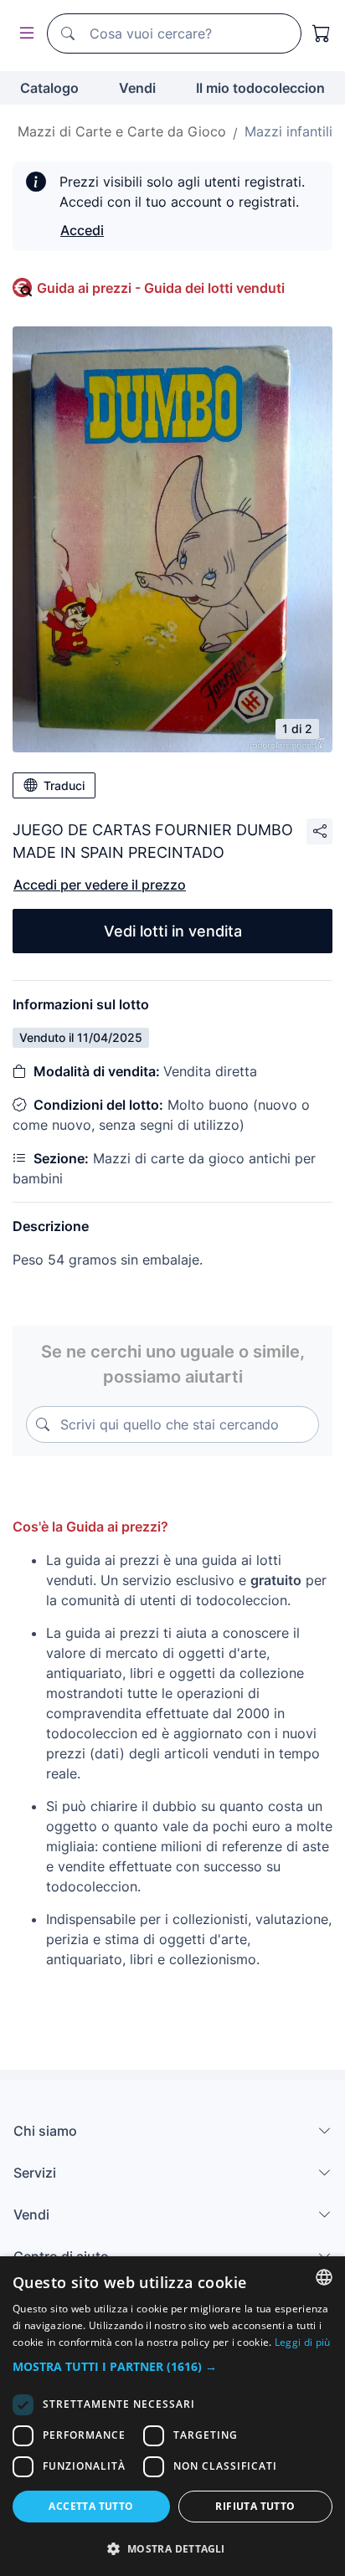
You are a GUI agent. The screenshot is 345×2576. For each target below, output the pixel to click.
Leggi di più (303, 2342)
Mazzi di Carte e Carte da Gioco (122, 131)
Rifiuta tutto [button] (255, 2506)
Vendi (137, 88)
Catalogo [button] (49, 88)
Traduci (64, 785)
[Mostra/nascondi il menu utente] (23, 34)
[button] (172, 2366)
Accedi (82, 230)
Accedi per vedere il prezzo (100, 885)
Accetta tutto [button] (91, 2506)
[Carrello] (322, 33)
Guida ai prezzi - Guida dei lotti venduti (161, 288)
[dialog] (172, 2416)
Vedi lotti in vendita (173, 931)
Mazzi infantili (288, 131)
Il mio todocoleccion (260, 88)
